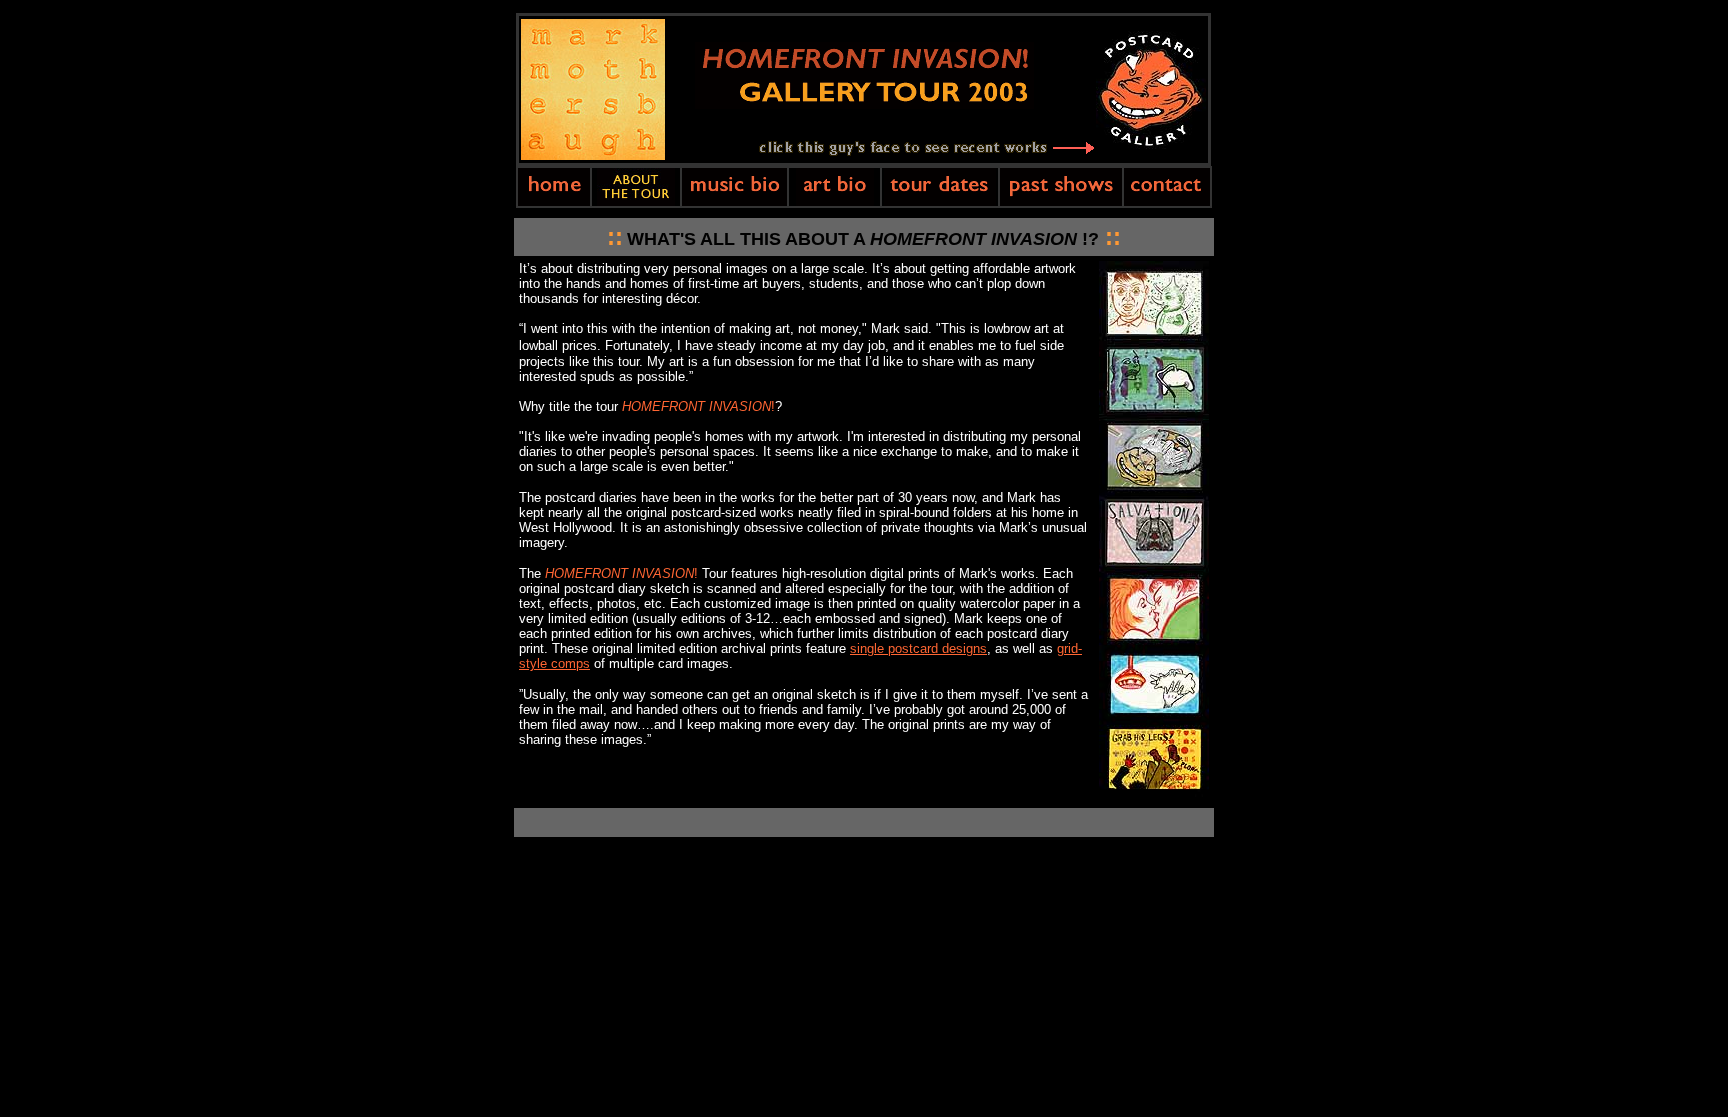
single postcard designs (918, 648)
